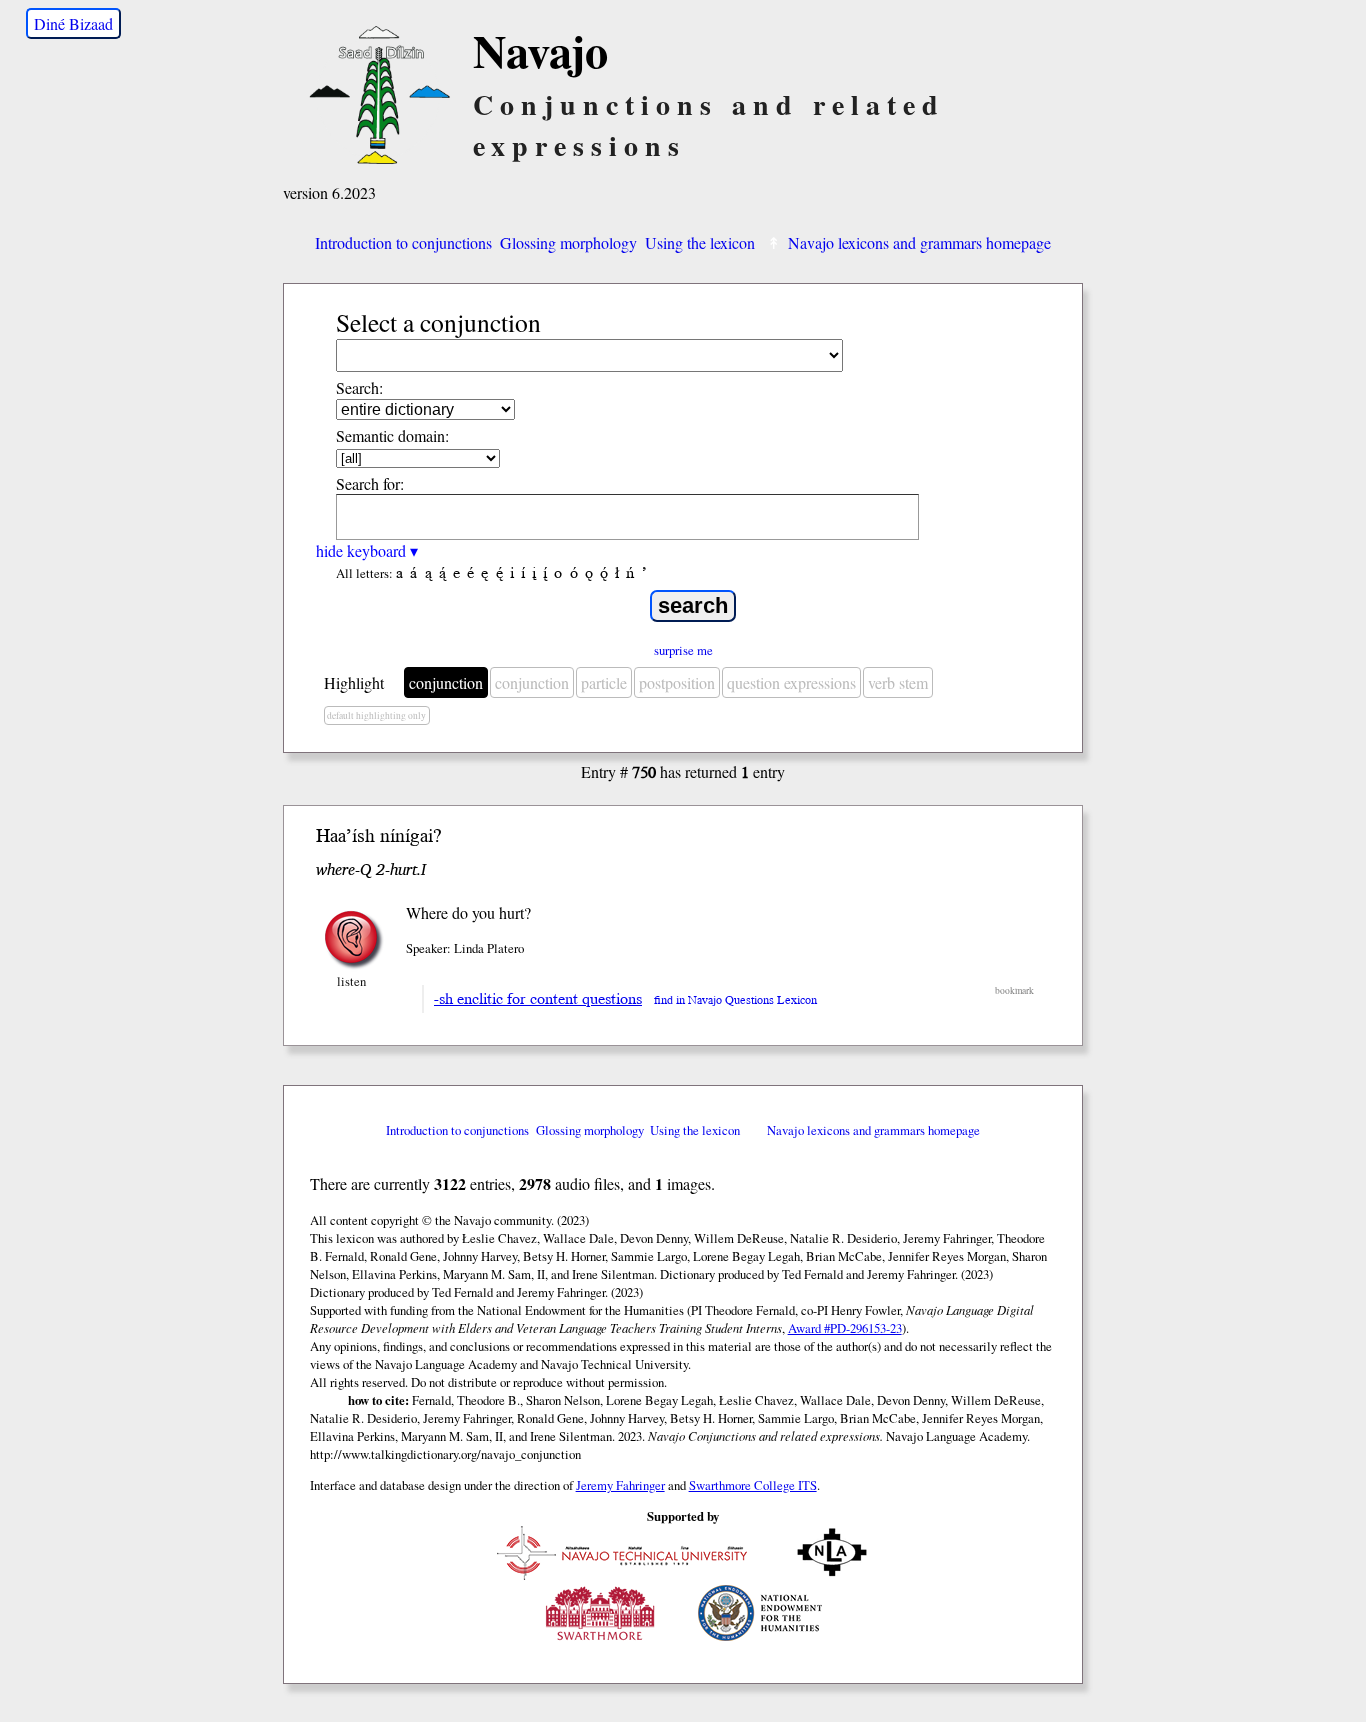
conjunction (446, 682)
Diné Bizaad (73, 23)
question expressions (791, 682)
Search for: (370, 483)
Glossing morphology (568, 242)
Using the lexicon (700, 242)
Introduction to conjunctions (403, 242)
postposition (677, 682)
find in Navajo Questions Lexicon (735, 1000)
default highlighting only (376, 715)
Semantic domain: (392, 435)
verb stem (898, 682)
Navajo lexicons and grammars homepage (919, 242)
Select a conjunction (438, 322)
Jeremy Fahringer (620, 1485)
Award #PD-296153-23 (845, 1328)
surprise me (683, 650)
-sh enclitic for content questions (538, 999)
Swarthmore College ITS (753, 1485)
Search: (359, 387)
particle (604, 682)
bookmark (1014, 990)
